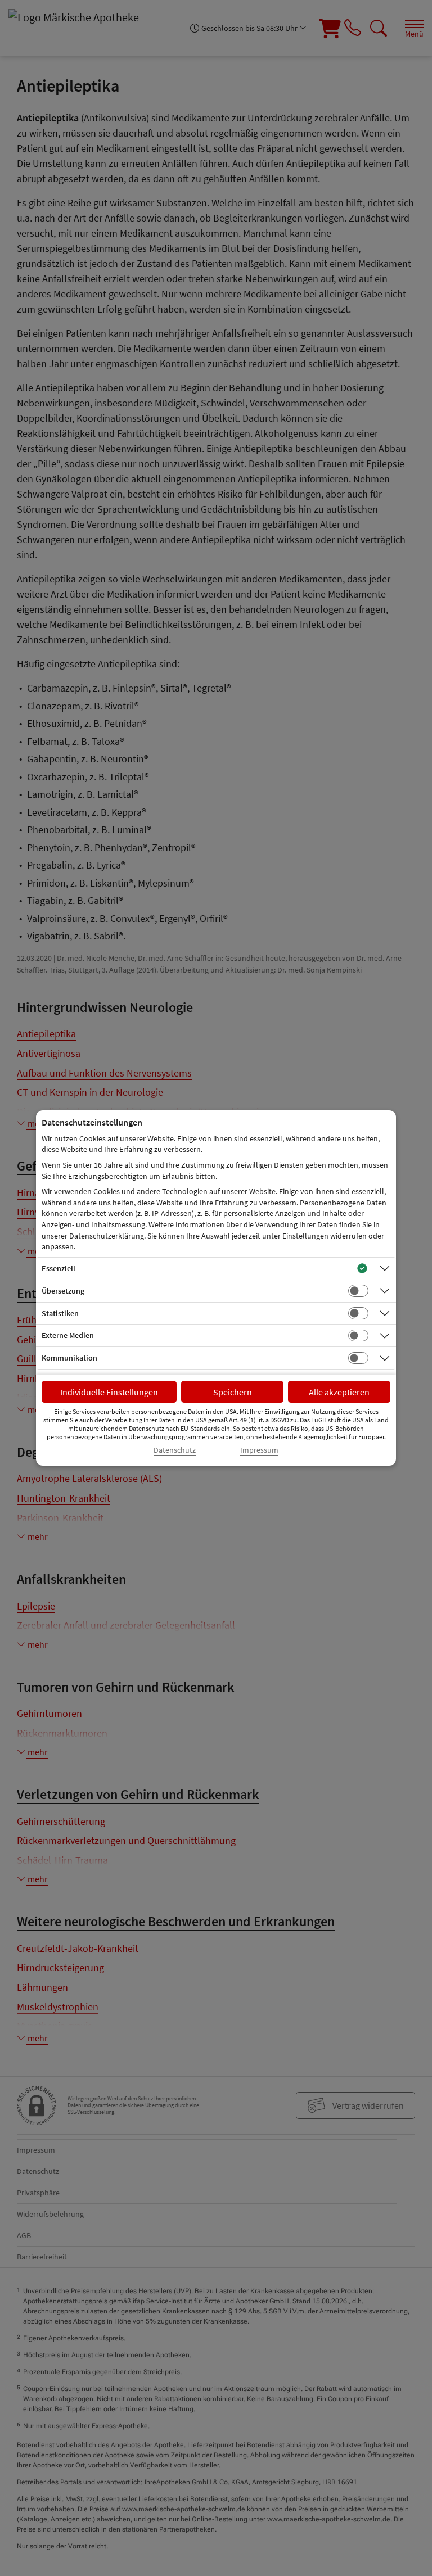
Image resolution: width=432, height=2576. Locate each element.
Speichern (233, 1392)
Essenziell (58, 1268)
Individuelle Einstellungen (109, 1392)
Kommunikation (69, 1358)
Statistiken (60, 1313)
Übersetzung (63, 1291)
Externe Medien (68, 1335)
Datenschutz (175, 1450)
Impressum (259, 1450)
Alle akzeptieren (339, 1392)
